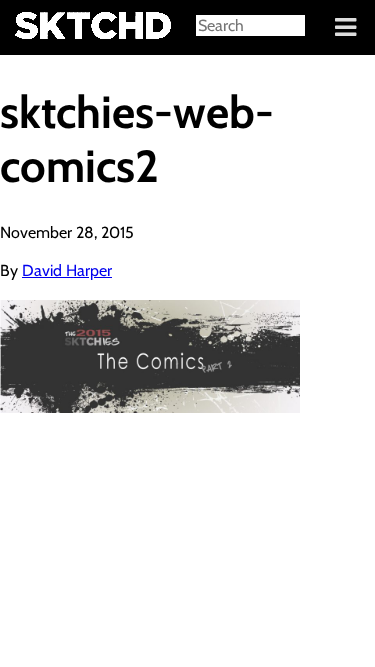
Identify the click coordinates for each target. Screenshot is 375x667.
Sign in (30, 28)
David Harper (67, 270)
